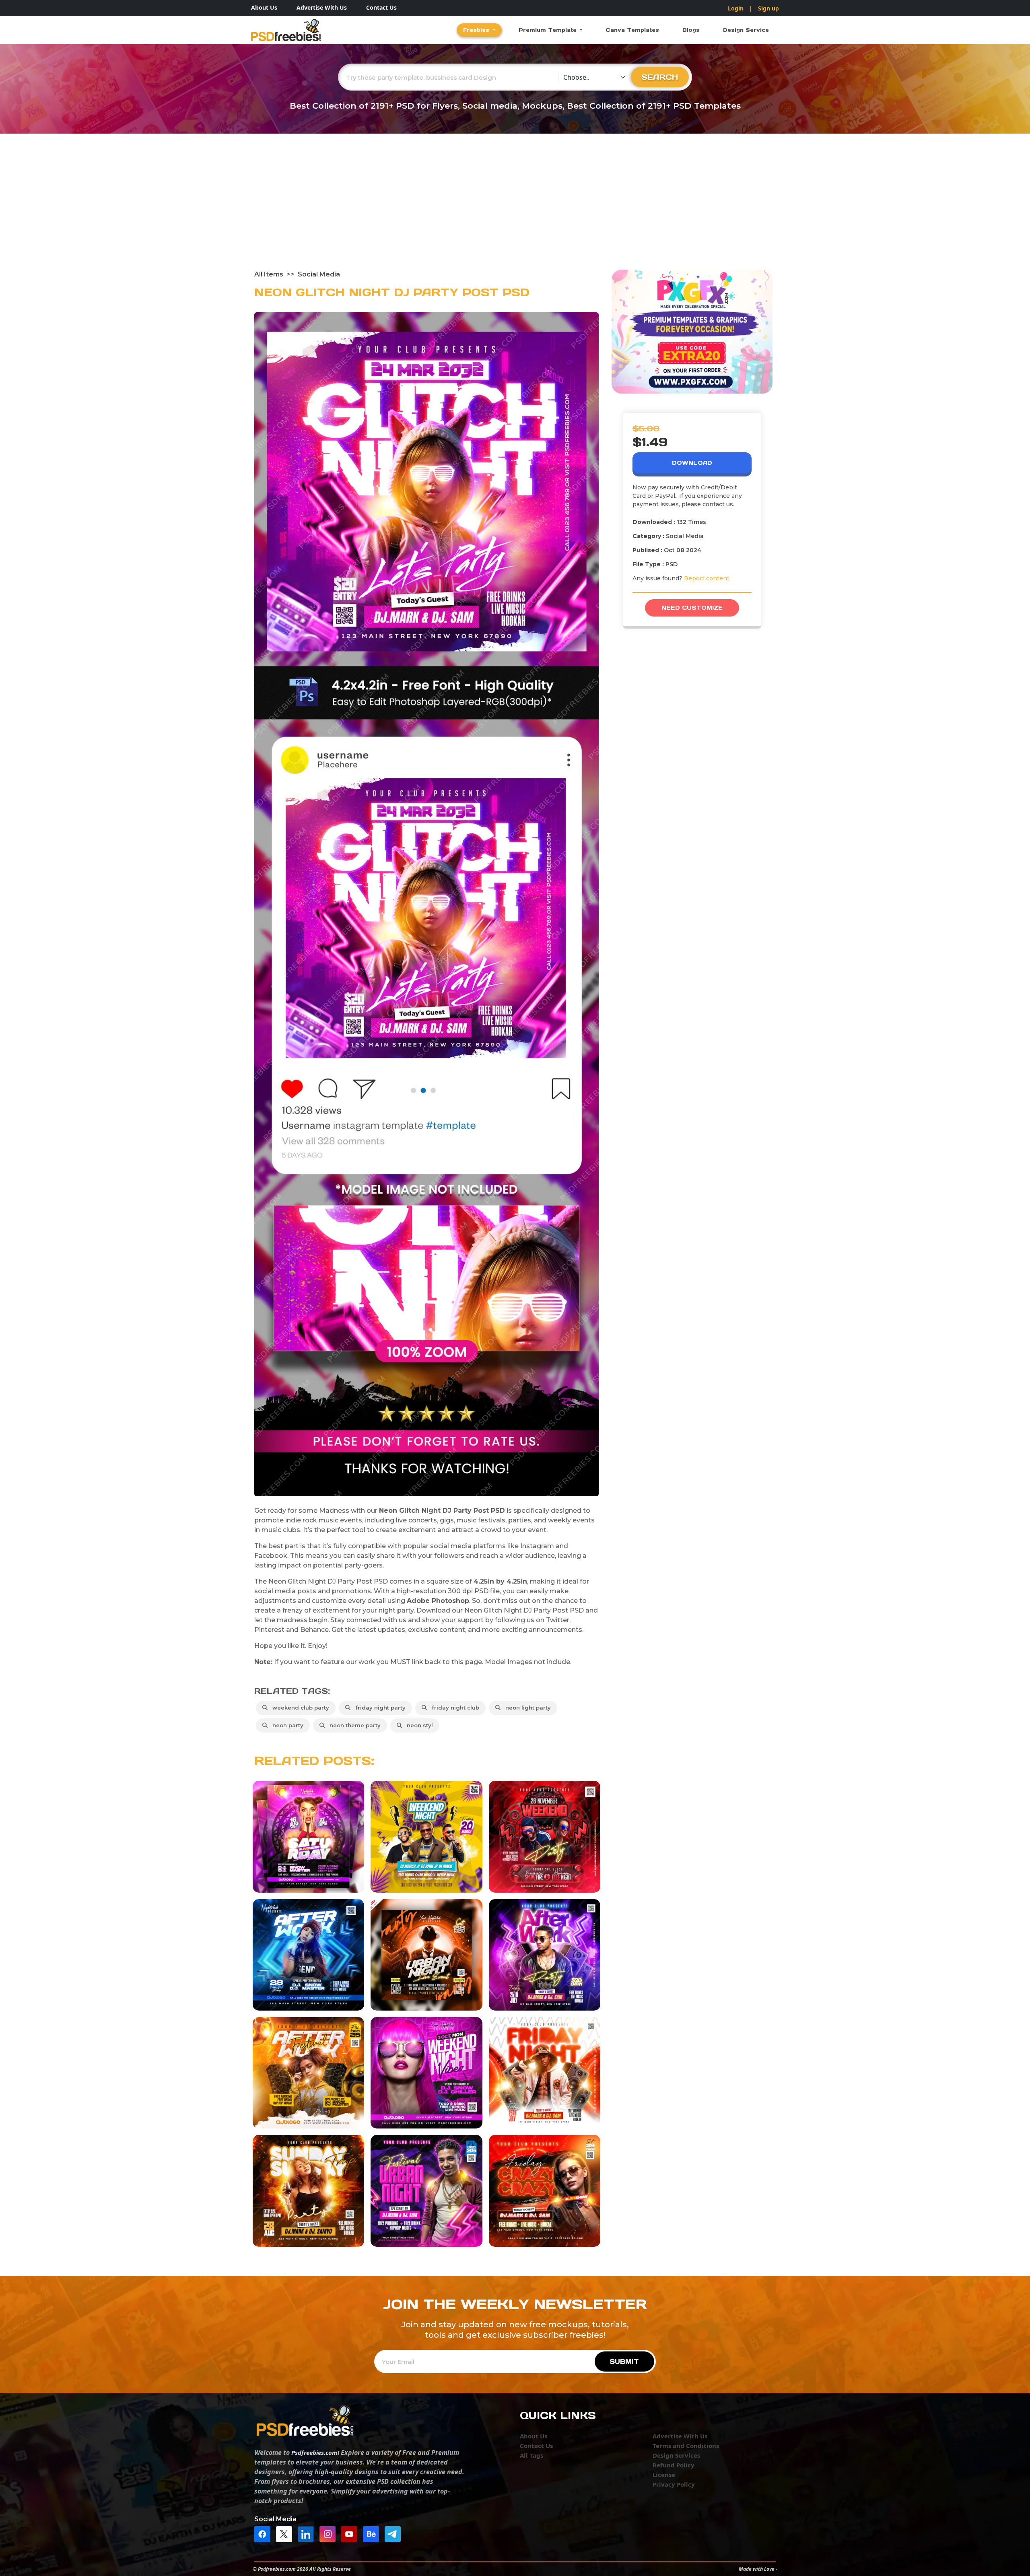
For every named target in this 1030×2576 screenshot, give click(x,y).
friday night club (454, 1708)
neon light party (526, 1708)
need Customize (692, 608)
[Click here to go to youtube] (351, 2533)
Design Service (746, 30)
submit (624, 2362)
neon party (286, 1725)
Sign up (768, 8)
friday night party (379, 1708)
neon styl (418, 1725)
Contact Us (381, 7)
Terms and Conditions (686, 2446)
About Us (264, 7)
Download (692, 463)
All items (269, 274)
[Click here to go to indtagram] (330, 2533)
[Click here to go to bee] (373, 2533)
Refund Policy (674, 2465)
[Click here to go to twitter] (286, 2533)
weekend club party (299, 1708)
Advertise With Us (322, 7)
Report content (707, 578)
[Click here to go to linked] (308, 2533)
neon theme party (353, 1725)
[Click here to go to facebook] (264, 2533)
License (664, 2475)
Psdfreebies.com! (315, 2452)
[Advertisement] (515, 209)
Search (660, 77)
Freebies (477, 30)
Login (736, 8)
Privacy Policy (674, 2484)
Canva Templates (632, 30)
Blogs (691, 30)
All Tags (531, 2455)
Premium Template (549, 30)
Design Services (676, 2455)
